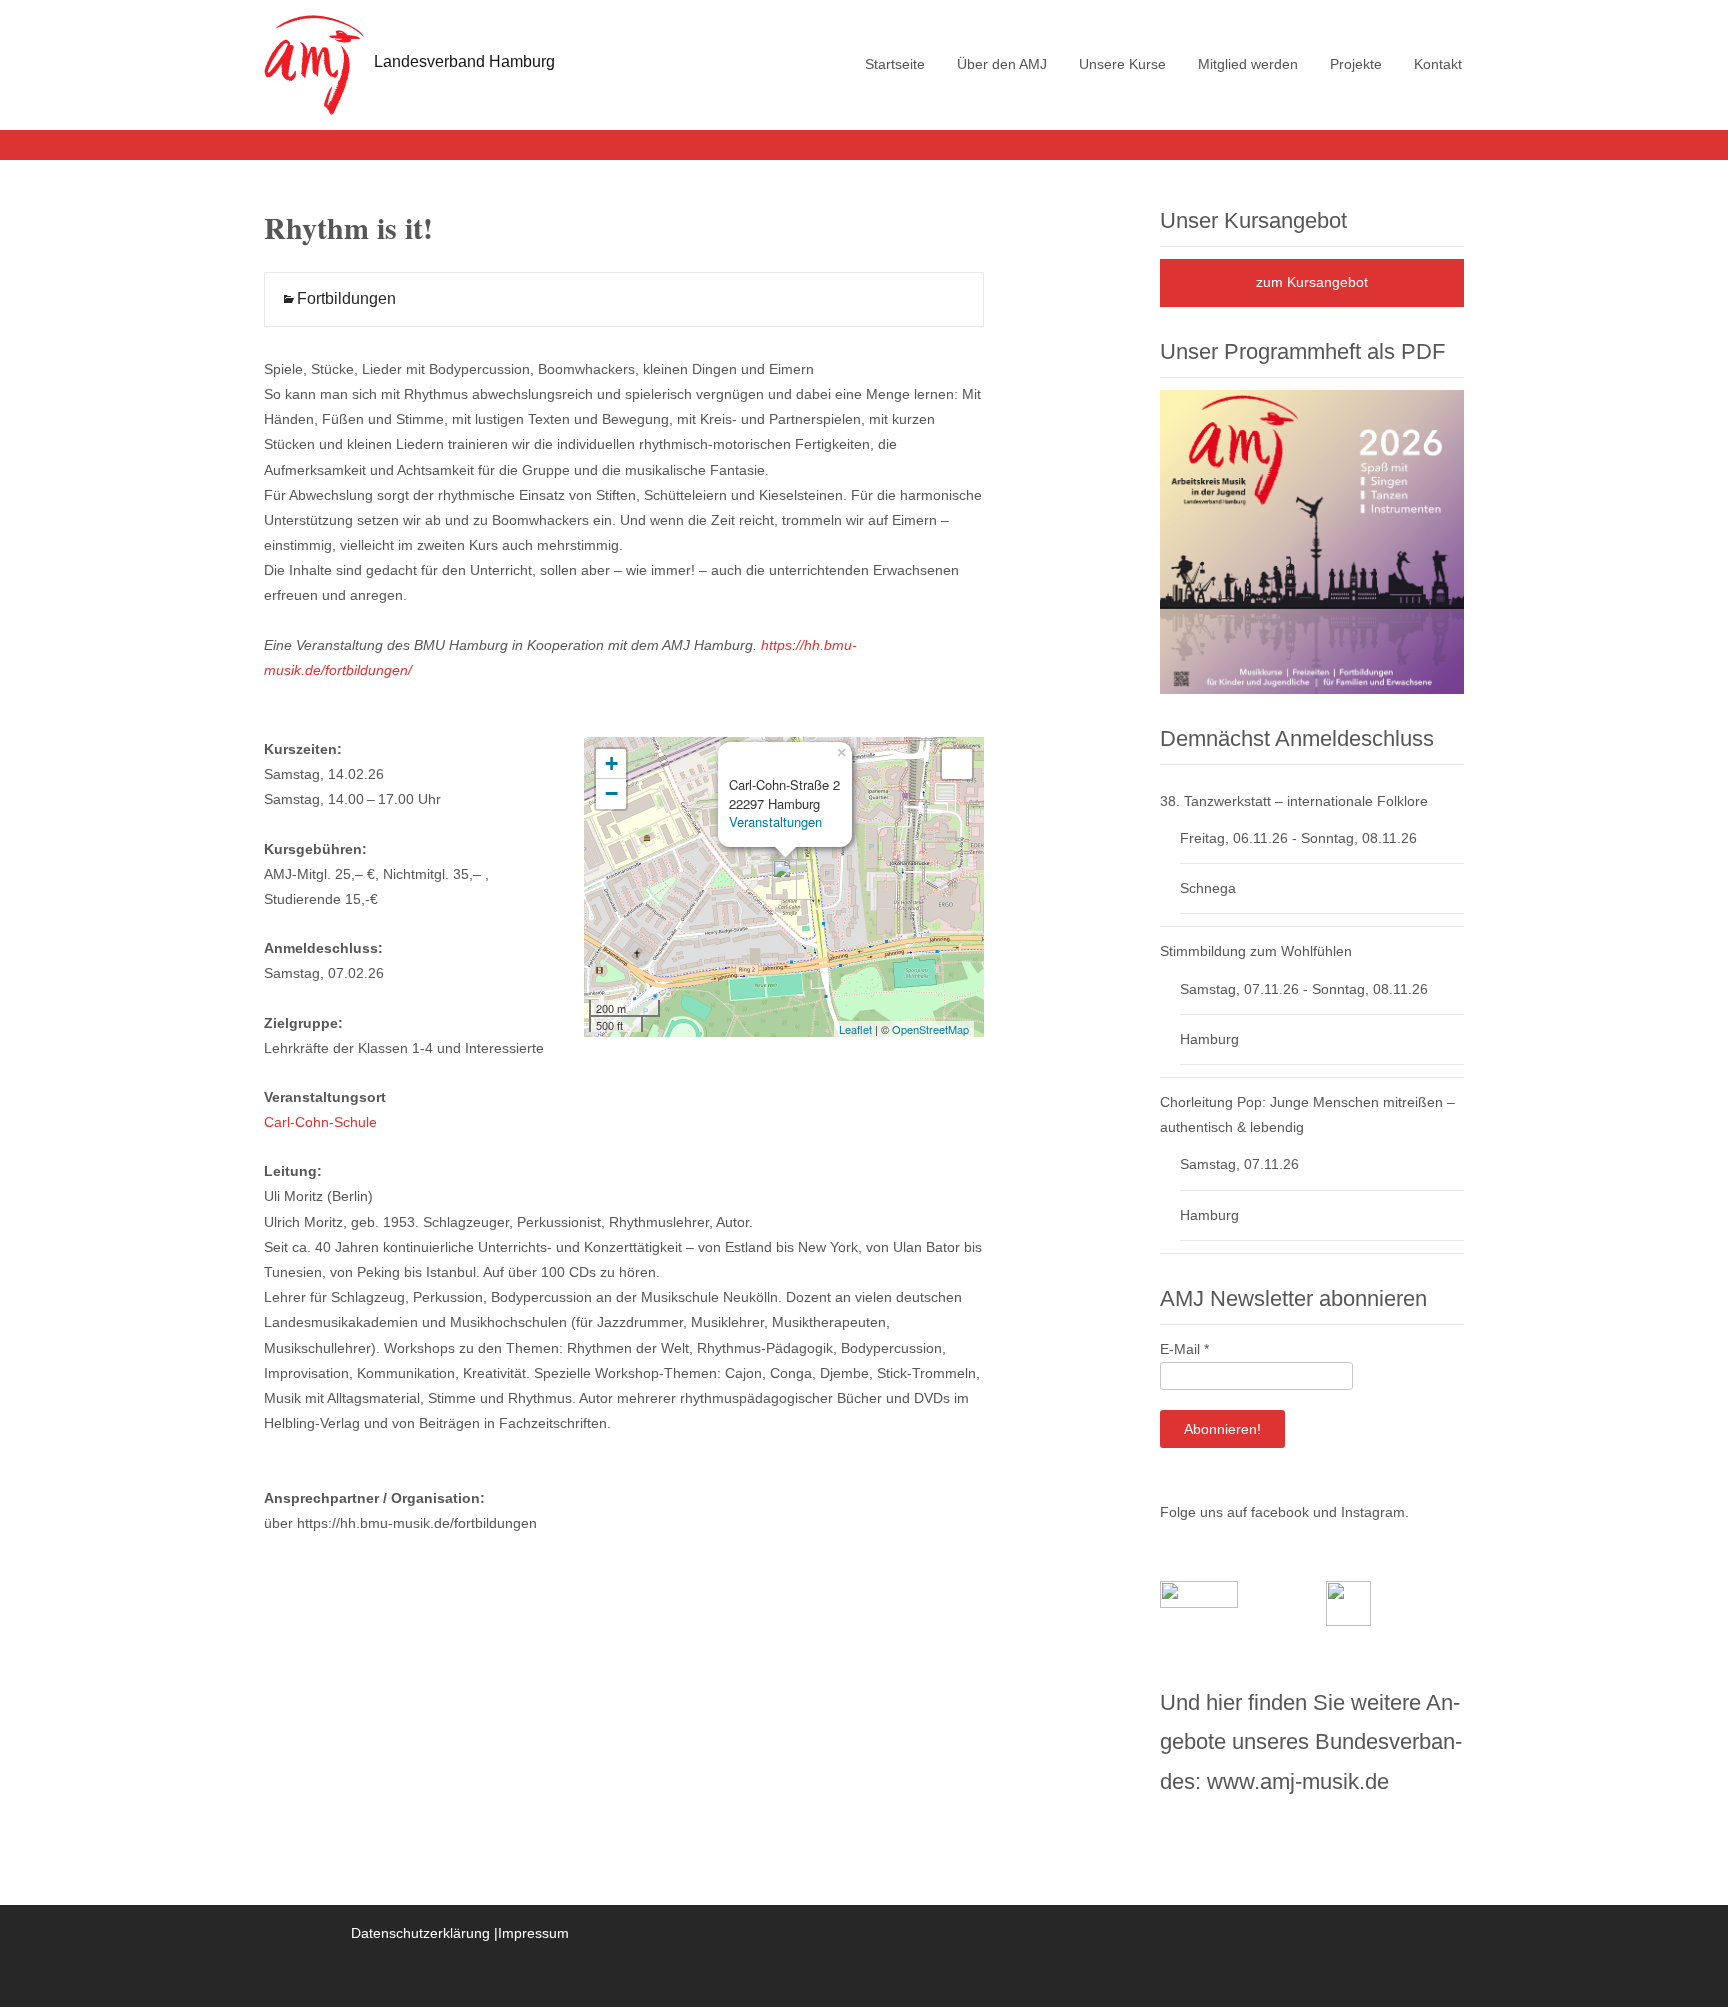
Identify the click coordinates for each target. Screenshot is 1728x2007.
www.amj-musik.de (1298, 1781)
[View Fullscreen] (957, 764)
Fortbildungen (346, 298)
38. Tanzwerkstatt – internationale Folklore (1294, 801)
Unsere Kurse (1122, 64)
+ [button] (611, 763)
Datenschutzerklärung (420, 1933)
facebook (1280, 1512)
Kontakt (1438, 64)
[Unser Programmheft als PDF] (1312, 541)
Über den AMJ (1002, 64)
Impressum (533, 1933)
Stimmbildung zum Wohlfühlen (1256, 951)
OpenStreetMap (930, 1029)
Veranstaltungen (775, 821)
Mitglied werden (1248, 64)
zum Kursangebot (1312, 282)
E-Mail (1184, 1349)
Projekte (1356, 64)
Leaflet (855, 1029)
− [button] (611, 793)
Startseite (895, 64)
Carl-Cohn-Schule (320, 1122)
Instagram (1373, 1512)
